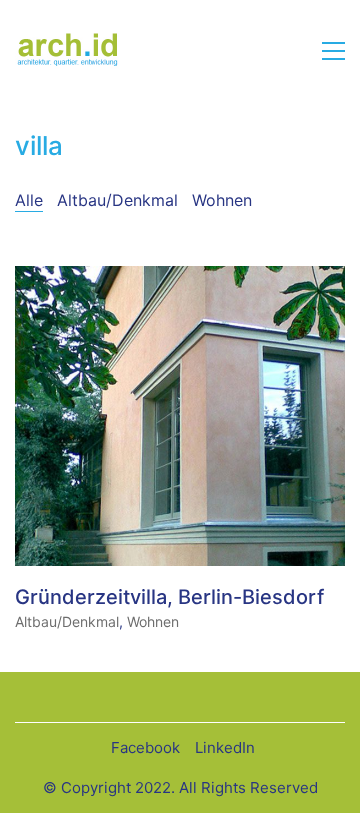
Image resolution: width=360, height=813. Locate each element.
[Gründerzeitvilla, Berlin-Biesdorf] (180, 416)
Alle (29, 200)
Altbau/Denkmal (117, 200)
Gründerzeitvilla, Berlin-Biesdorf (169, 597)
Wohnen (222, 200)
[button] (333, 51)
